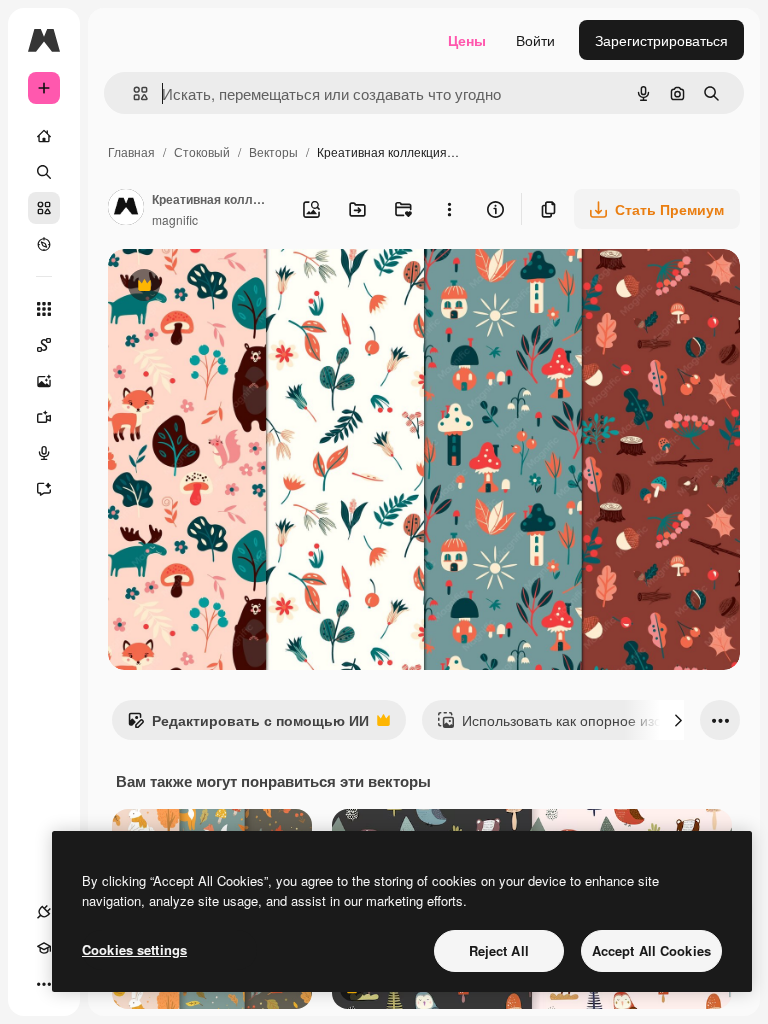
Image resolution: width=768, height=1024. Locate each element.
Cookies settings (134, 949)
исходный (242, 287)
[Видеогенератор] (44, 417)
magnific (175, 219)
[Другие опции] (449, 209)
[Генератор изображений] (44, 381)
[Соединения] (44, 912)
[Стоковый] (44, 208)
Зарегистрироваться (661, 40)
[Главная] (44, 136)
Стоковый (202, 151)
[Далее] (678, 720)
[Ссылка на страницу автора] (126, 209)
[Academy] (44, 948)
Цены (467, 40)
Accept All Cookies (651, 950)
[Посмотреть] (44, 244)
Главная (131, 151)
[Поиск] (44, 172)
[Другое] (44, 984)
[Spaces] (44, 345)
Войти (535, 40)
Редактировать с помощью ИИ (248, 725)
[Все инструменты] (44, 309)
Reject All (499, 950)
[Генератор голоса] (44, 453)
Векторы (273, 151)
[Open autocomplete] (132, 93)
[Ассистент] (44, 489)
